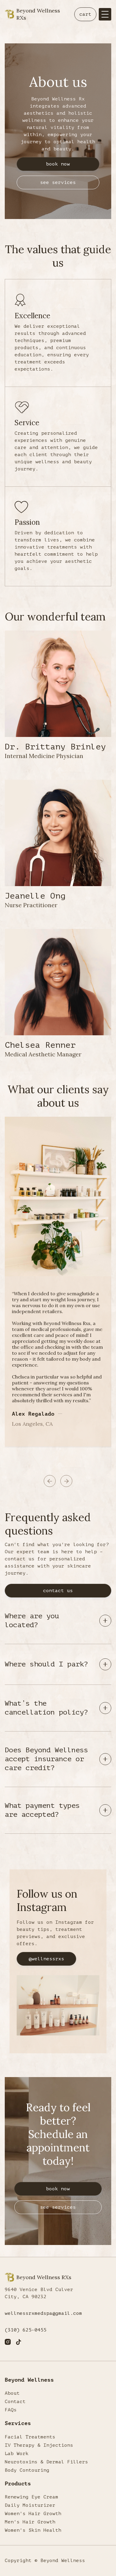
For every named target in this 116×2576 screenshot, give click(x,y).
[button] (85, 14)
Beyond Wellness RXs (38, 14)
